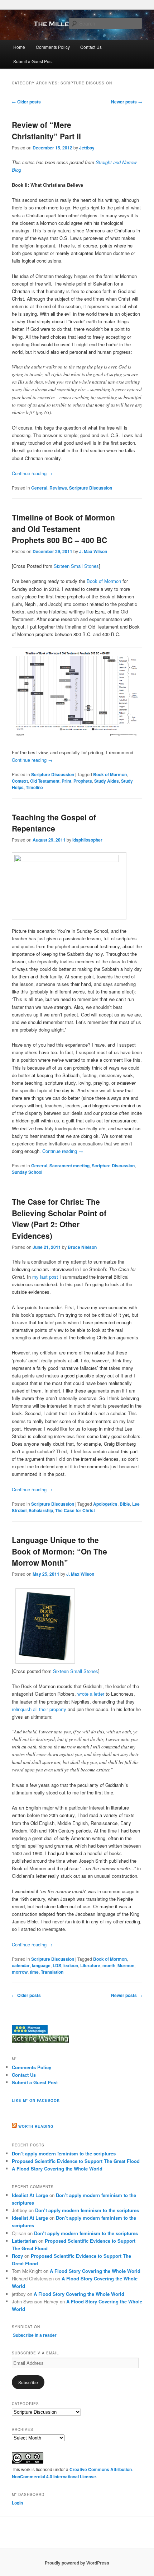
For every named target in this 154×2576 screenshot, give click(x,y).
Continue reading (32, 473)
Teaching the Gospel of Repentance (54, 823)
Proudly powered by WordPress (77, 2563)
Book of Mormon (104, 581)
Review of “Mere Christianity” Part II (46, 130)
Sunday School (27, 1172)
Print (66, 781)
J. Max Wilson (93, 551)
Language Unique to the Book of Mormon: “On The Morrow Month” (59, 1551)
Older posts (26, 102)
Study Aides (107, 781)
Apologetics (105, 1504)
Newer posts (127, 102)
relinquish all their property (39, 1709)
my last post (45, 1277)
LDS (57, 1965)
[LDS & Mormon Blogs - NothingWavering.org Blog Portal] (40, 2041)
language (41, 1965)
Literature (90, 1965)
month (109, 1965)
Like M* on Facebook (36, 2100)
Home (19, 47)
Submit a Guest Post (33, 61)
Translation (52, 1972)
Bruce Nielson (82, 1247)
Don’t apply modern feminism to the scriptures (64, 2153)
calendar (21, 1965)
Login (17, 2503)
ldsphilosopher (87, 840)
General (39, 488)
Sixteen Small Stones (76, 566)
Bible (125, 1504)
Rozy (17, 2256)
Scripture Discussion (91, 488)
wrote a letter (91, 1694)
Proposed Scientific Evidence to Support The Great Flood (76, 2161)
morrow (20, 1972)
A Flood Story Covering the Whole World (57, 2169)
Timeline (34, 787)
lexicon (71, 1965)
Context (20, 781)
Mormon (126, 1965)
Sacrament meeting (69, 1166)
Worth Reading (36, 2126)
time (34, 1972)
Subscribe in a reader (35, 2335)
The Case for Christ (75, 1510)
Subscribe (28, 2382)
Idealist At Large (30, 2195)
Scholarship (41, 1510)
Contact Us (91, 47)
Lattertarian (24, 2241)
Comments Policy (53, 47)
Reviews (58, 488)
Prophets (83, 781)
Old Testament (45, 781)
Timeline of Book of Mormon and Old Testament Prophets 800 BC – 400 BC (63, 529)
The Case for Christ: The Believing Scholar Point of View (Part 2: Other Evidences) (59, 1218)
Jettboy (87, 148)
